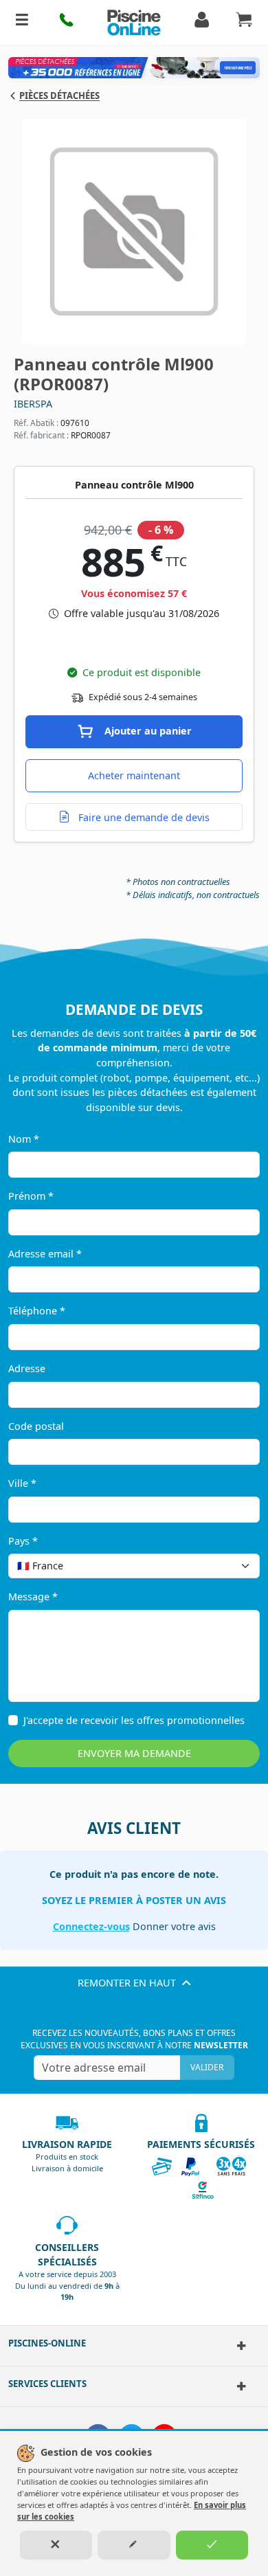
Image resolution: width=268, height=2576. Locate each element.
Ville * (22, 1483)
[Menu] (22, 23)
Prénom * (31, 1196)
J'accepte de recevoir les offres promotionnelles (134, 1720)
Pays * (23, 1541)
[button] (67, 23)
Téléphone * (37, 1311)
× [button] (232, 1566)
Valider (207, 2067)
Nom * (24, 1139)
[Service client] (239, 2386)
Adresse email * (45, 1254)
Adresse (27, 1368)
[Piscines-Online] (239, 2346)
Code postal (36, 1426)
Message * (33, 1597)
